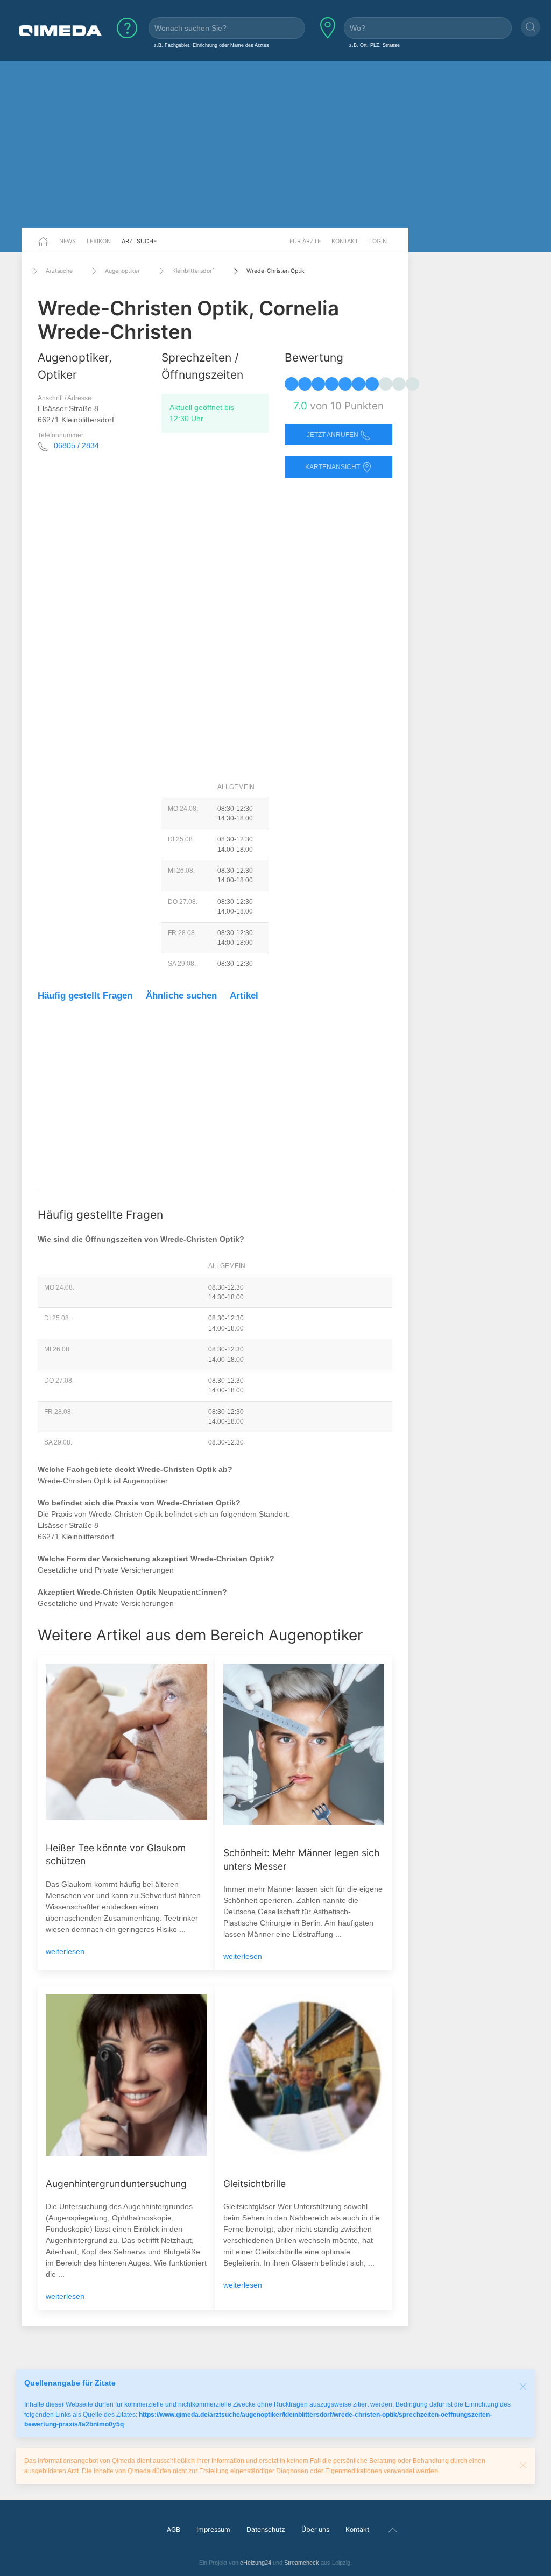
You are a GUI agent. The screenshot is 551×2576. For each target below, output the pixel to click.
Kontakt (345, 241)
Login (378, 241)
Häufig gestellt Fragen (85, 996)
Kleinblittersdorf (193, 271)
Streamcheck (302, 2563)
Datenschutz (266, 2529)
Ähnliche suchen (181, 996)
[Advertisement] (275, 144)
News (68, 241)
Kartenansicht (333, 467)
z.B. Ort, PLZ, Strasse (375, 45)
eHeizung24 (256, 2563)
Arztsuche (139, 241)
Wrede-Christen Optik (275, 271)
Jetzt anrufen (333, 435)
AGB (174, 2529)
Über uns (315, 2529)
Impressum (213, 2529)
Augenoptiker (122, 271)
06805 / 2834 (76, 445)
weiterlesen (65, 1951)
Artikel (244, 996)
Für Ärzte (305, 241)
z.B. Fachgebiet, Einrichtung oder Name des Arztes (211, 45)
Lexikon (99, 241)
